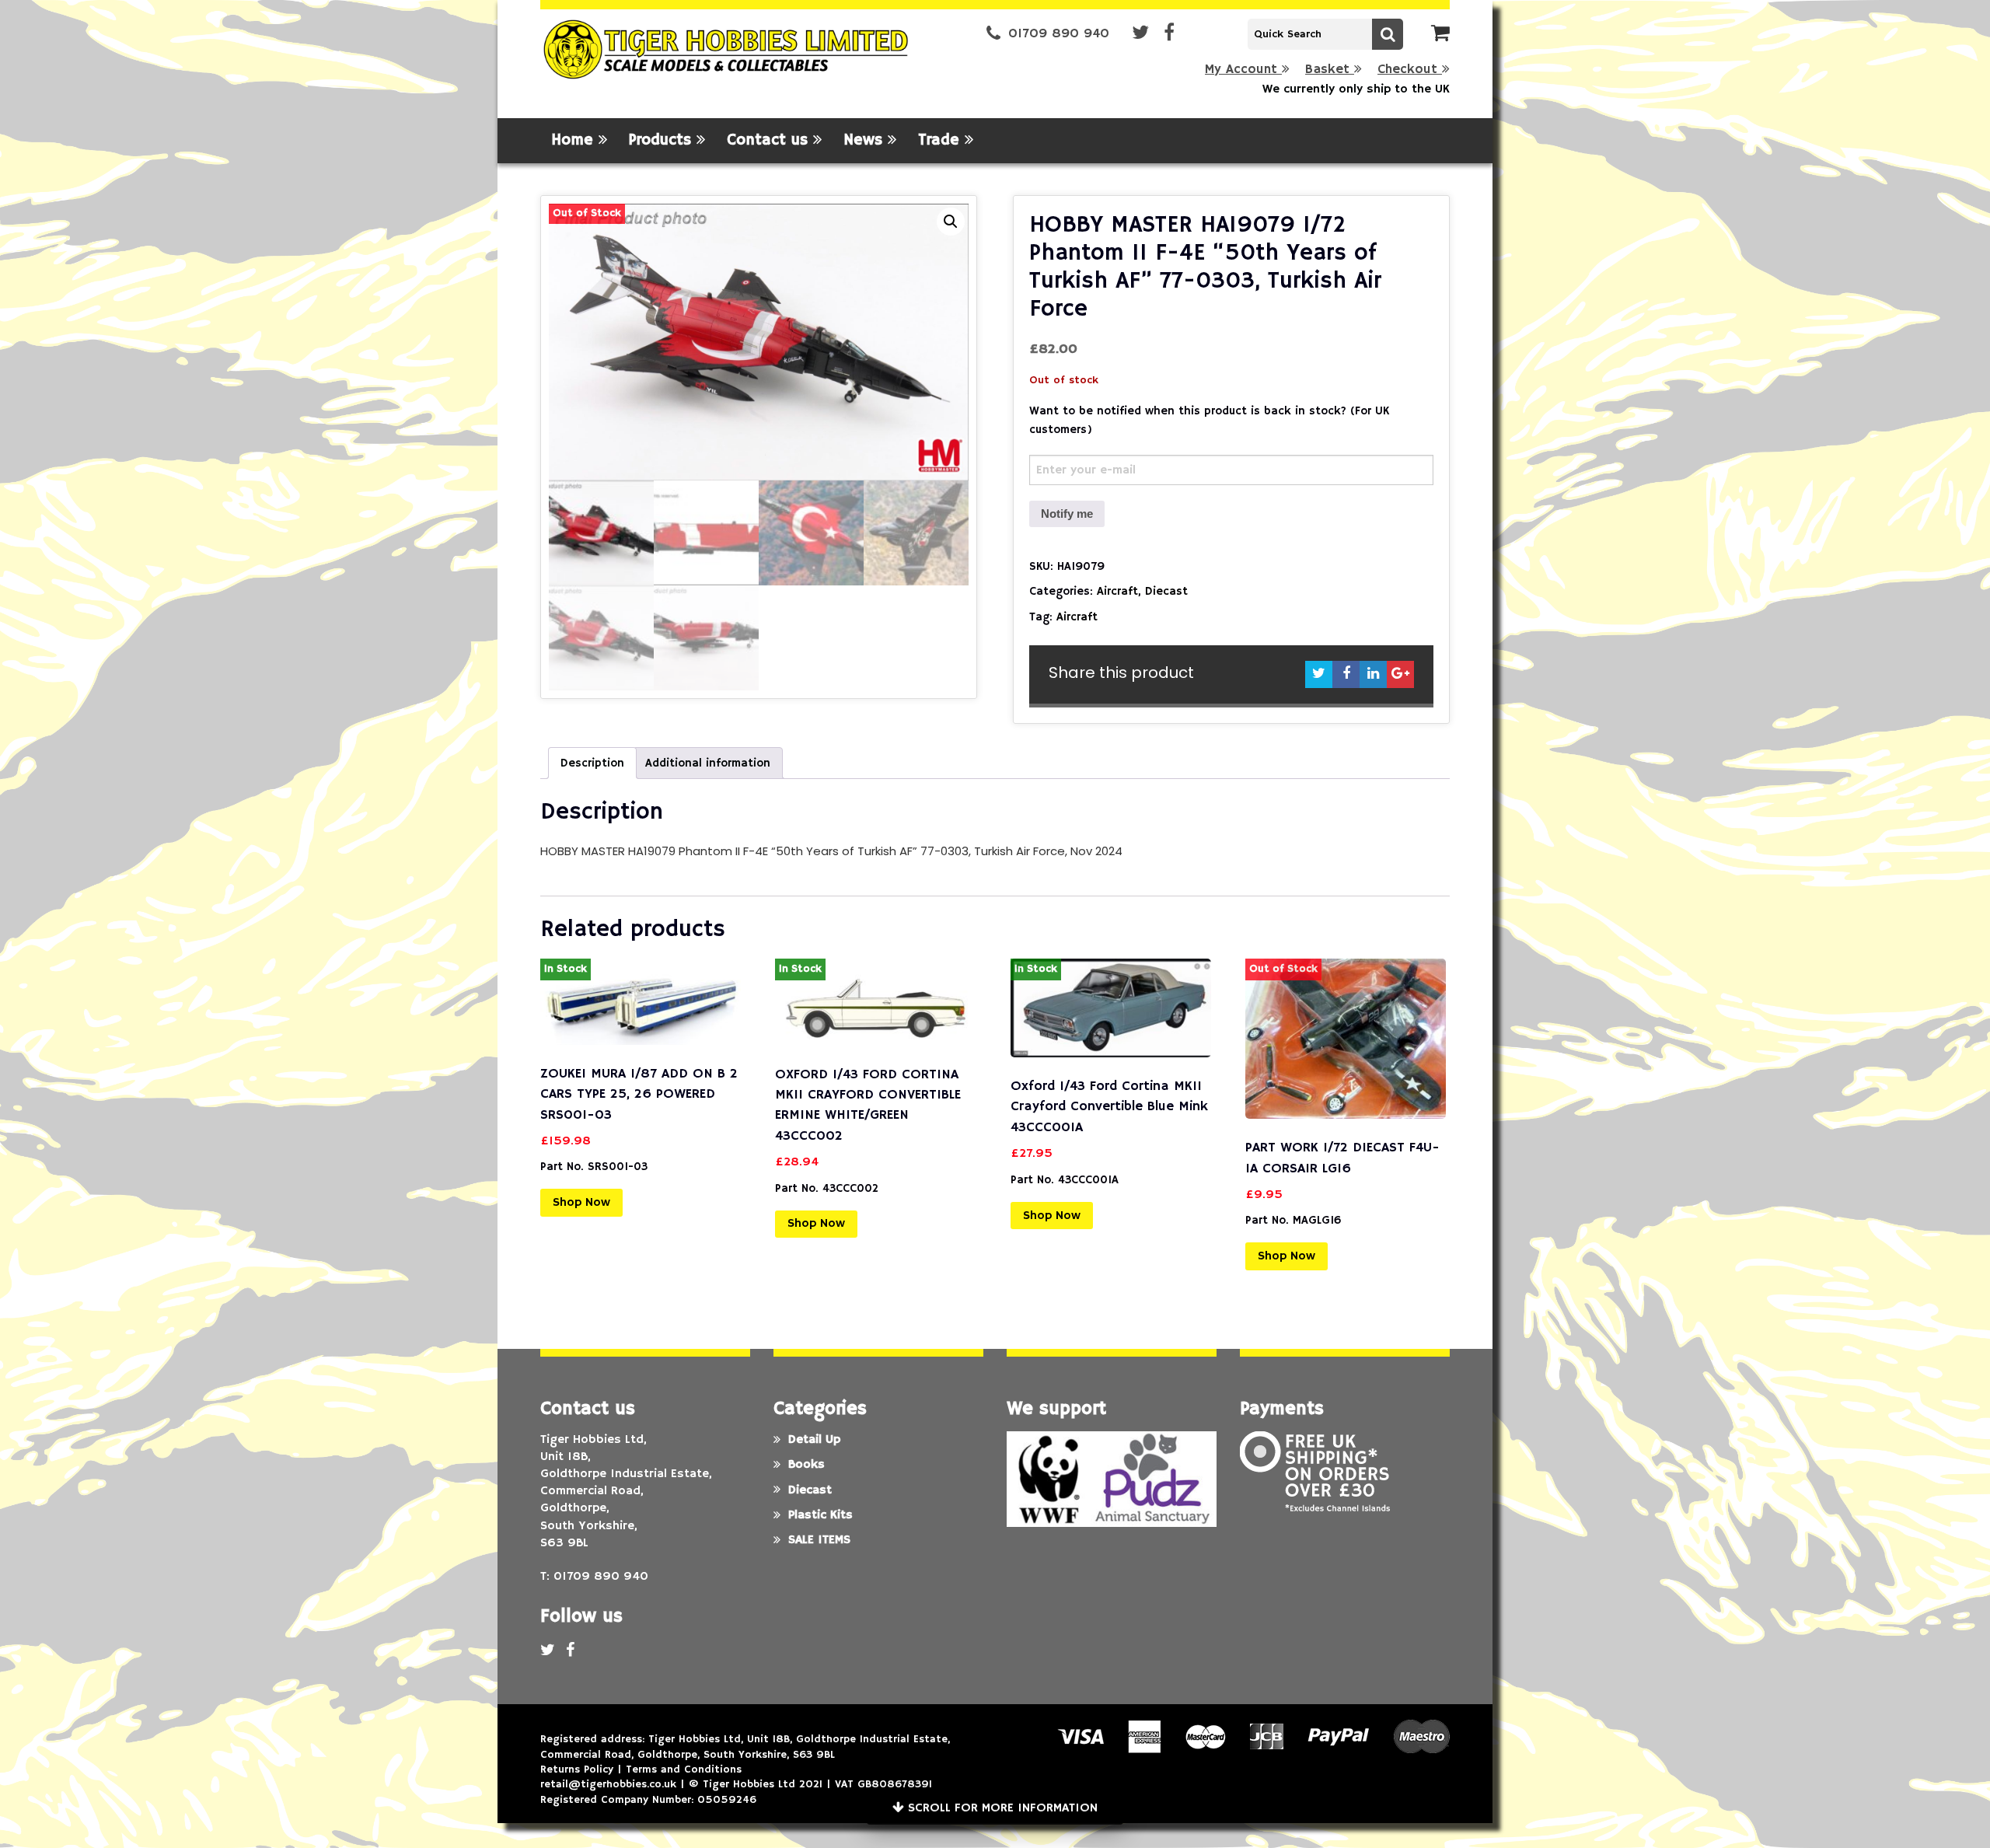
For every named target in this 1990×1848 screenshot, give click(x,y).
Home (575, 140)
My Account (1243, 70)
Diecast (1166, 591)
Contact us (770, 140)
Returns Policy (577, 1769)
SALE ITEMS (819, 1540)
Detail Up (814, 1440)
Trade (941, 140)
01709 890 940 (1059, 34)
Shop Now (581, 1203)
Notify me (1067, 514)
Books (806, 1465)
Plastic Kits (820, 1515)
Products (663, 140)
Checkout (1410, 70)
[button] (951, 222)
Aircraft (1117, 591)
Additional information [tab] (708, 763)
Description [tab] (592, 763)
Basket (1330, 70)
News (866, 140)
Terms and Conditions (684, 1769)
